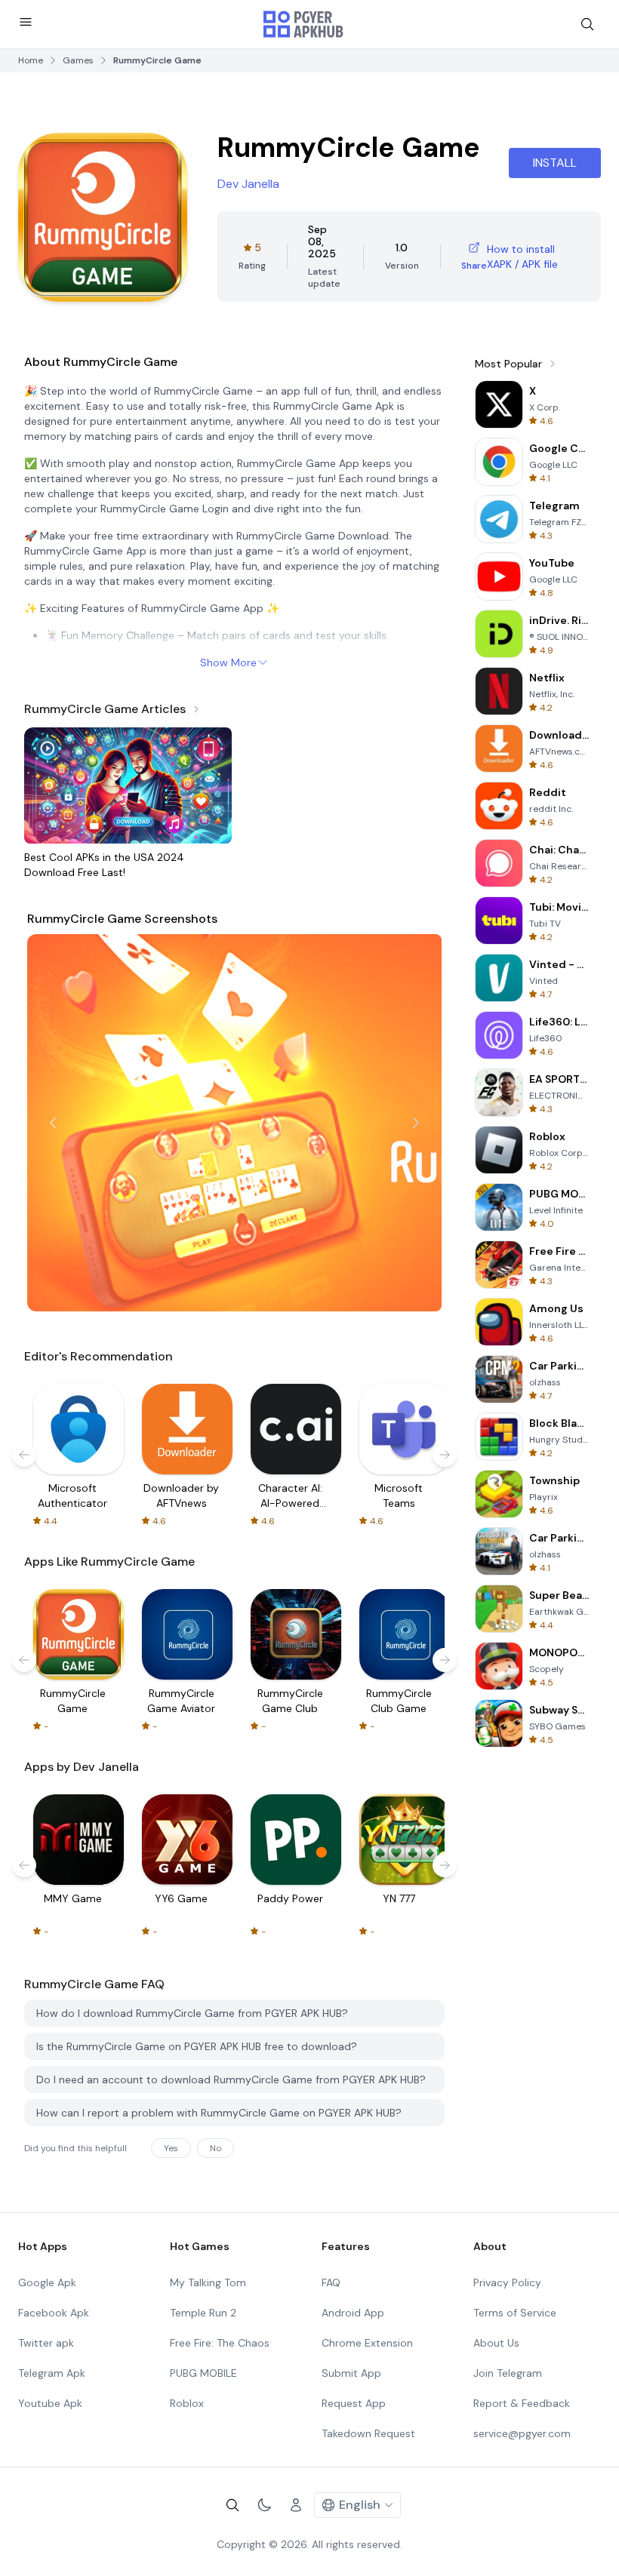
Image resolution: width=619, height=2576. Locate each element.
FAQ (331, 2282)
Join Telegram (508, 2373)
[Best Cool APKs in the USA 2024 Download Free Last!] (128, 785)
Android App (353, 2313)
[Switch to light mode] (264, 2505)
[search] (587, 24)
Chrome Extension (367, 2343)
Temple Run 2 (203, 2313)
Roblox (187, 2403)
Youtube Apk (50, 2403)
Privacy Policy (507, 2282)
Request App (354, 2403)
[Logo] (303, 24)
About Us (496, 2343)
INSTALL (555, 163)
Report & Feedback (522, 2403)
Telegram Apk (52, 2373)
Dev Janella (248, 184)
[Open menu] (26, 22)
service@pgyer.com (522, 2433)
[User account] (296, 2505)
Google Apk (47, 2282)
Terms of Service (515, 2313)
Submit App (351, 2373)
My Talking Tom (208, 2282)
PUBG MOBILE (203, 2373)
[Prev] (53, 1123)
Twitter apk (46, 2343)
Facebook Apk (54, 2313)
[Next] (416, 1123)
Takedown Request (368, 2433)
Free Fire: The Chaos (220, 2343)
